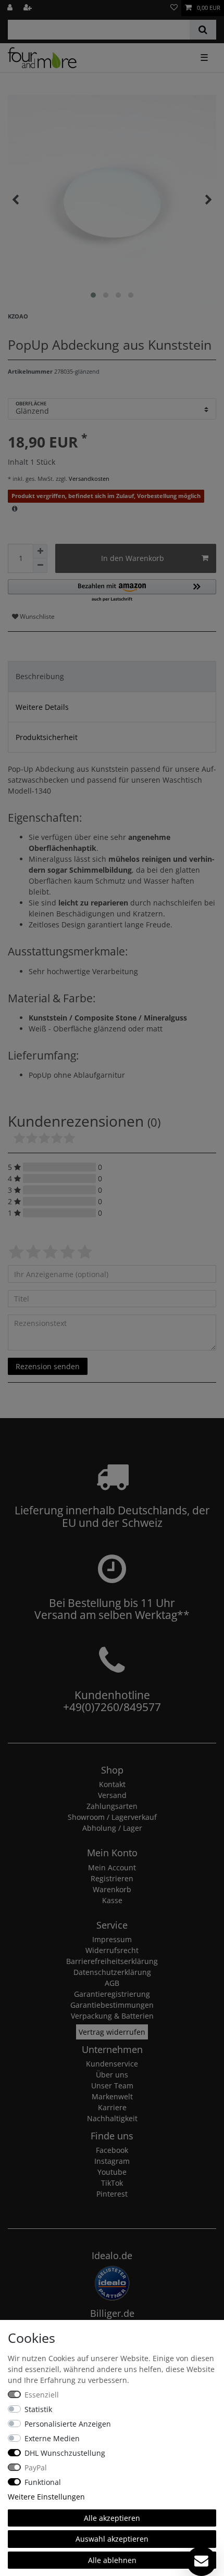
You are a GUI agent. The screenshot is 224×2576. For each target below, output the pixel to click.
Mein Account (112, 1867)
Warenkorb (112, 1889)
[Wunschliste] (174, 8)
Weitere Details (42, 707)
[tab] (112, 676)
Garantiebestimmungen (112, 2005)
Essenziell (42, 2395)
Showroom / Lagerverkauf (112, 1817)
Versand (112, 1795)
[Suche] (203, 30)
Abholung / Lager (112, 1828)
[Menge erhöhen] (40, 551)
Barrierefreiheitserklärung (112, 1961)
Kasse (112, 1900)
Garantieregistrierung (112, 1994)
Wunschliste (36, 616)
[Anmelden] (11, 8)
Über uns (112, 2075)
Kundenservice (112, 2064)
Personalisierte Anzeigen (68, 2424)
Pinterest (112, 2194)
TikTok (112, 2183)
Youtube (112, 2172)
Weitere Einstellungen (46, 2497)
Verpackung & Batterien (112, 2016)
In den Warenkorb (133, 558)
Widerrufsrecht (112, 1950)
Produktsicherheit (47, 737)
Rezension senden (48, 1366)
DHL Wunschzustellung (65, 2453)
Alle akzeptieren (112, 2518)
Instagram (112, 2161)
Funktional (43, 2482)
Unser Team (112, 2086)
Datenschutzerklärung (112, 1972)
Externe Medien (52, 2438)
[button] (112, 591)
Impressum (112, 1939)
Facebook (112, 2150)
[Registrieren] (29, 8)
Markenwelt (112, 2096)
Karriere (112, 2107)
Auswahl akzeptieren (112, 2539)
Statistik (38, 2409)
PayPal (36, 2467)
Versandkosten (88, 479)
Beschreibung (40, 676)
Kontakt (112, 1784)
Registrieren (112, 1878)
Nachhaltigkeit (112, 2118)
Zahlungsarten (112, 1806)
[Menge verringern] (40, 566)
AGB (112, 1983)
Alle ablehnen (112, 2560)
